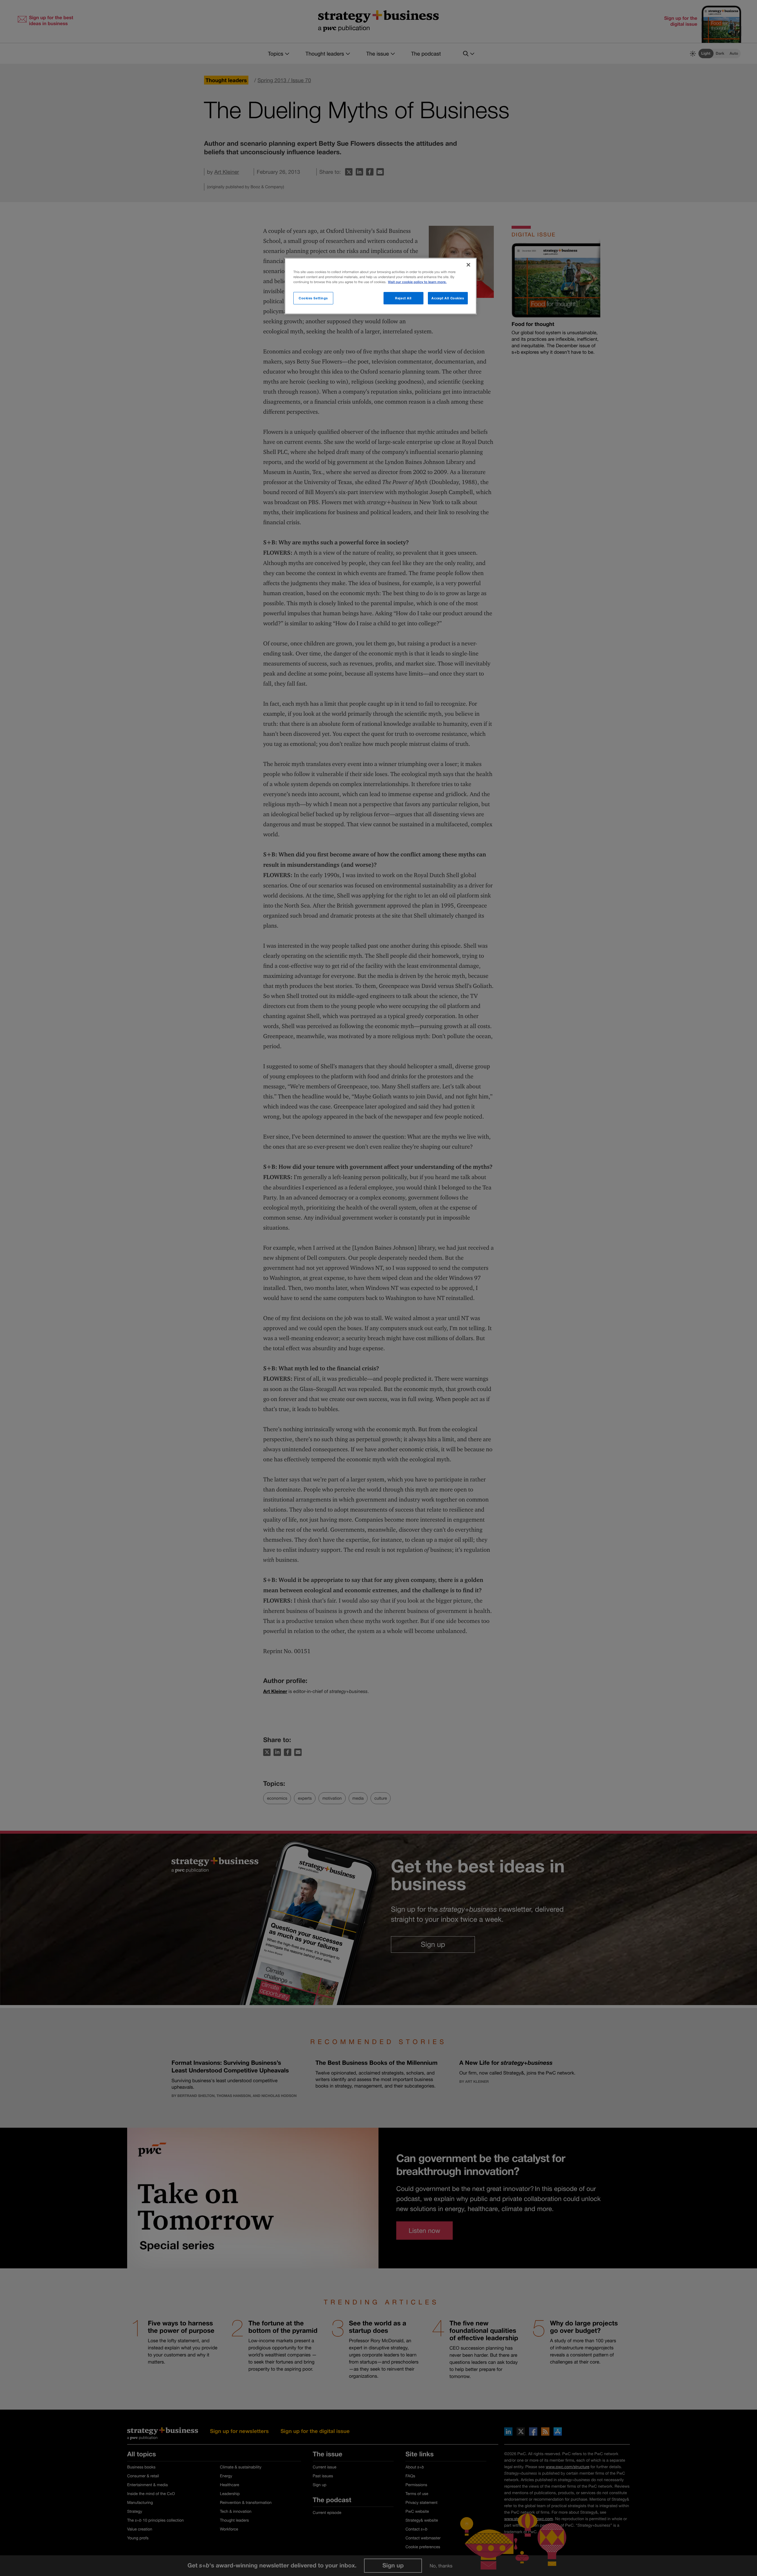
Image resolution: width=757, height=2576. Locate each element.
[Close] (468, 265)
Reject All (403, 298)
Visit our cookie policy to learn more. (417, 282)
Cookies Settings (313, 298)
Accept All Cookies (448, 298)
